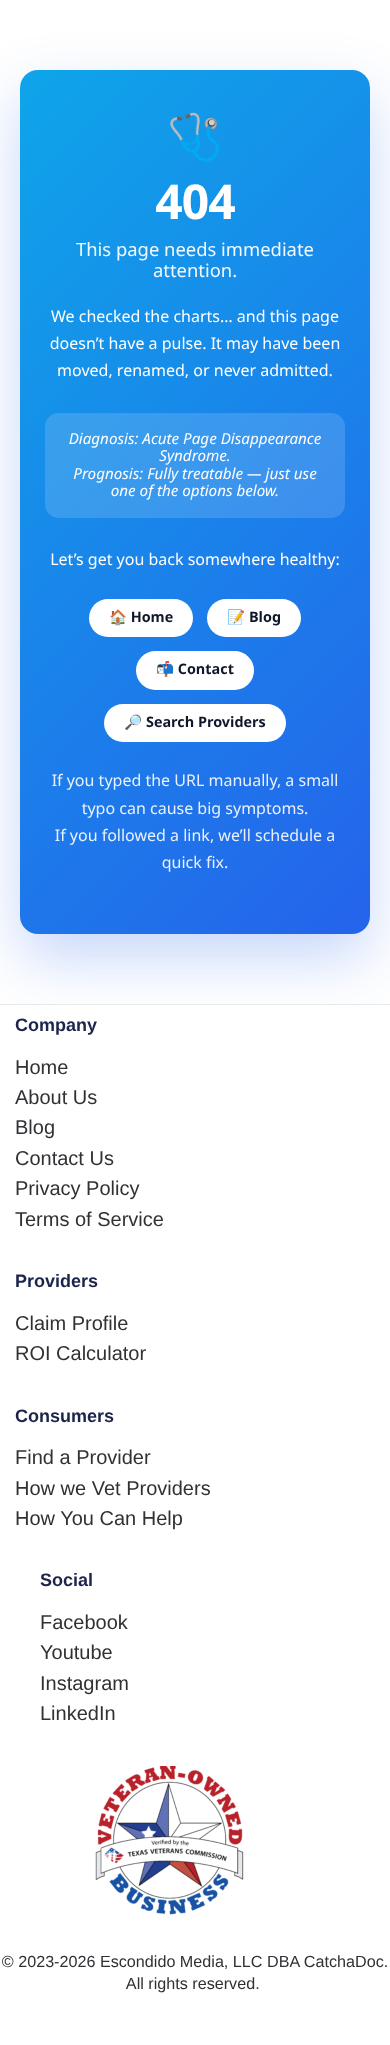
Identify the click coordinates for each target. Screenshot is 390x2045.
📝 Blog (254, 617)
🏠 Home (141, 617)
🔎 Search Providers (194, 722)
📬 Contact (195, 669)
